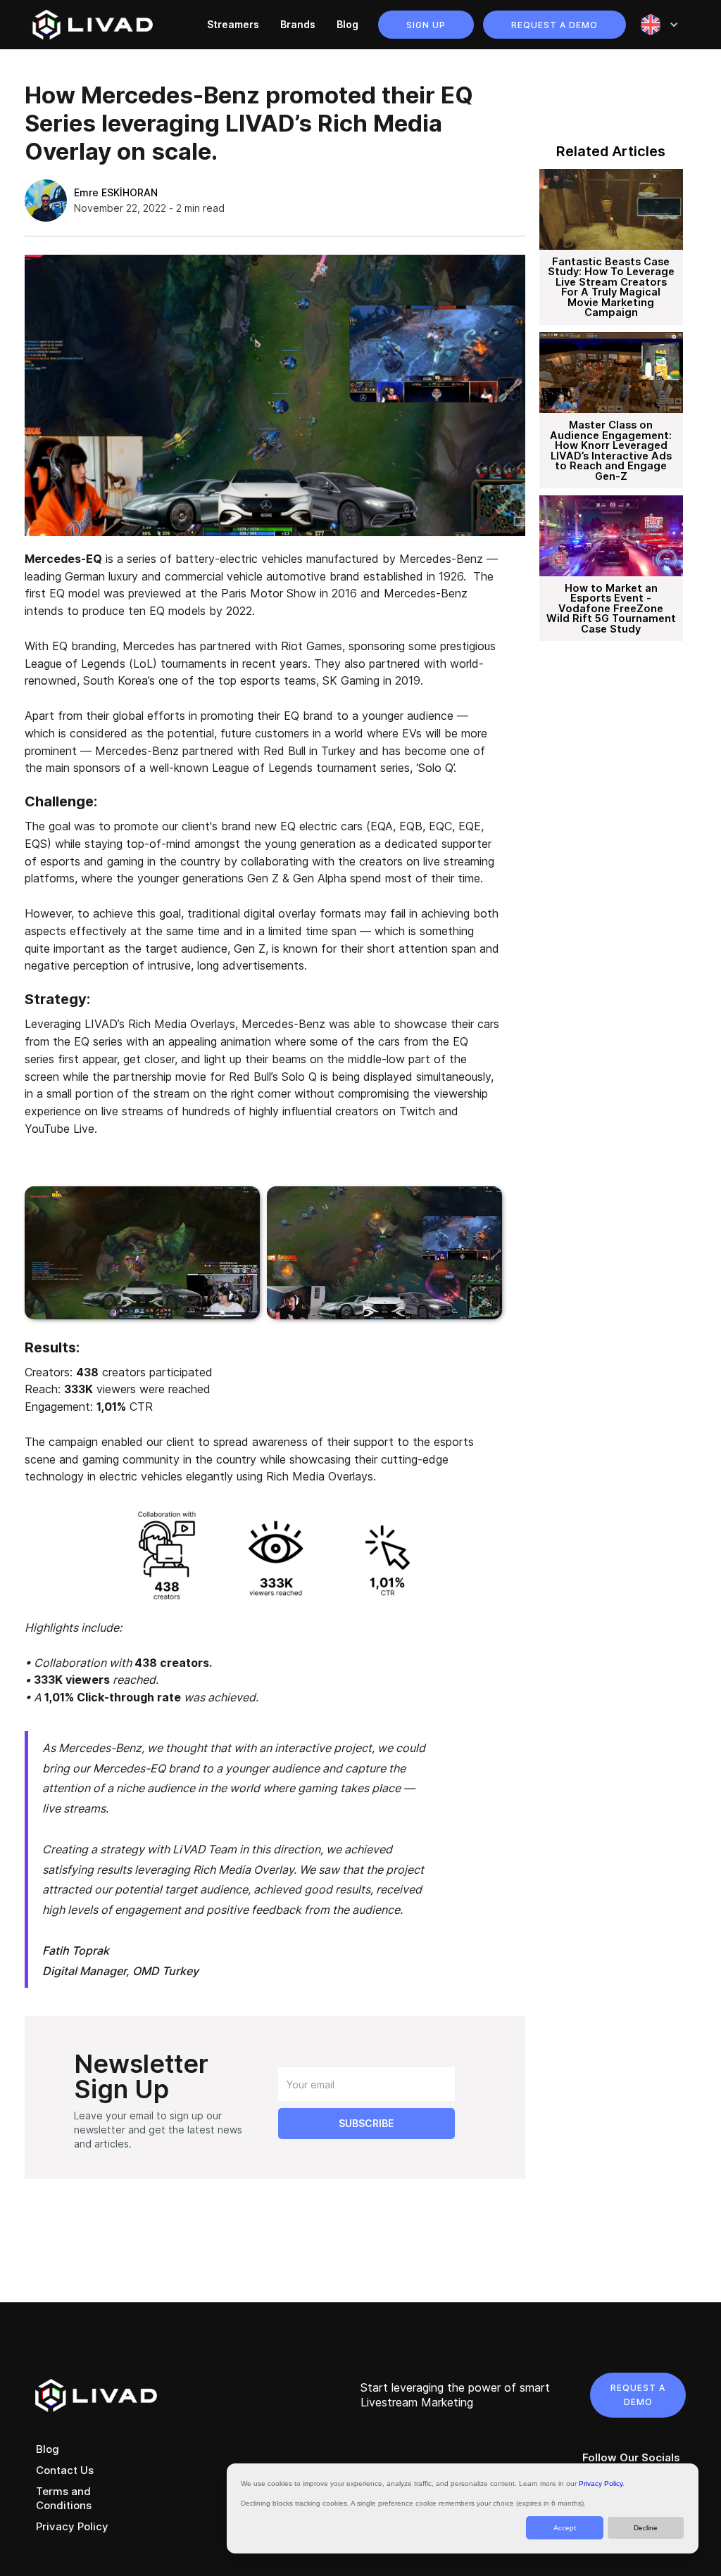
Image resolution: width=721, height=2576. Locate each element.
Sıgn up (426, 25)
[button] (659, 25)
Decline (646, 2528)
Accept (565, 2528)
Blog (347, 24)
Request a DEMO (554, 25)
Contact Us (65, 2470)
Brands (298, 24)
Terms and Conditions (64, 2498)
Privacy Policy (601, 2483)
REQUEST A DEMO (638, 2395)
